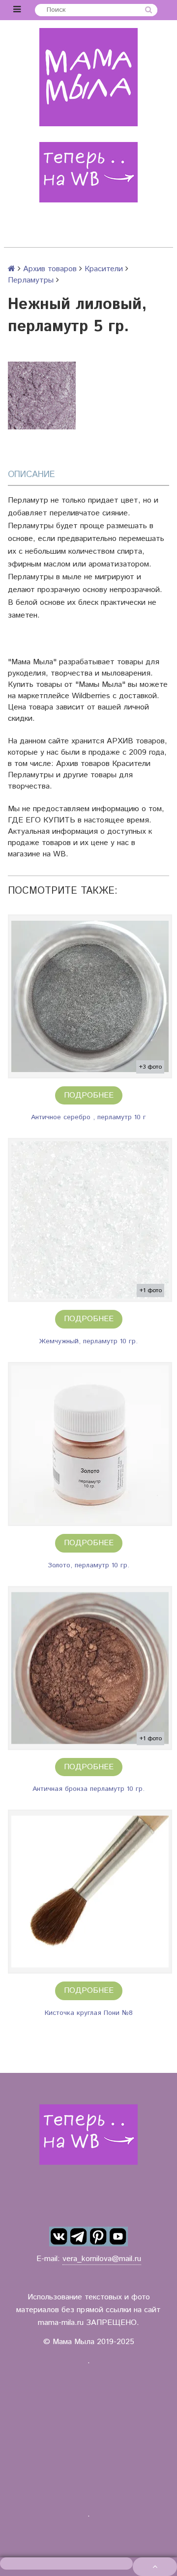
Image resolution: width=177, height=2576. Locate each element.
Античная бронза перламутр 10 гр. (88, 1789)
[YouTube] (118, 2236)
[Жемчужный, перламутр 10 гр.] (90, 1220)
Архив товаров (50, 269)
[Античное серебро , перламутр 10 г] (90, 996)
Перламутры (31, 280)
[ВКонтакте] (59, 2236)
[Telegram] (79, 2236)
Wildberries (91, 696)
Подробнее (89, 1095)
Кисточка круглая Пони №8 (89, 2013)
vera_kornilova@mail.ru (102, 2259)
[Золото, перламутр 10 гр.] (90, 1444)
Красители (104, 269)
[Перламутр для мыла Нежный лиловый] (42, 396)
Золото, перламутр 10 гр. (88, 1565)
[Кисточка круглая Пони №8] (90, 1892)
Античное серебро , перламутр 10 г (88, 1117)
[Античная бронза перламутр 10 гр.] (90, 1668)
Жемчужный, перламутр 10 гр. (88, 1341)
